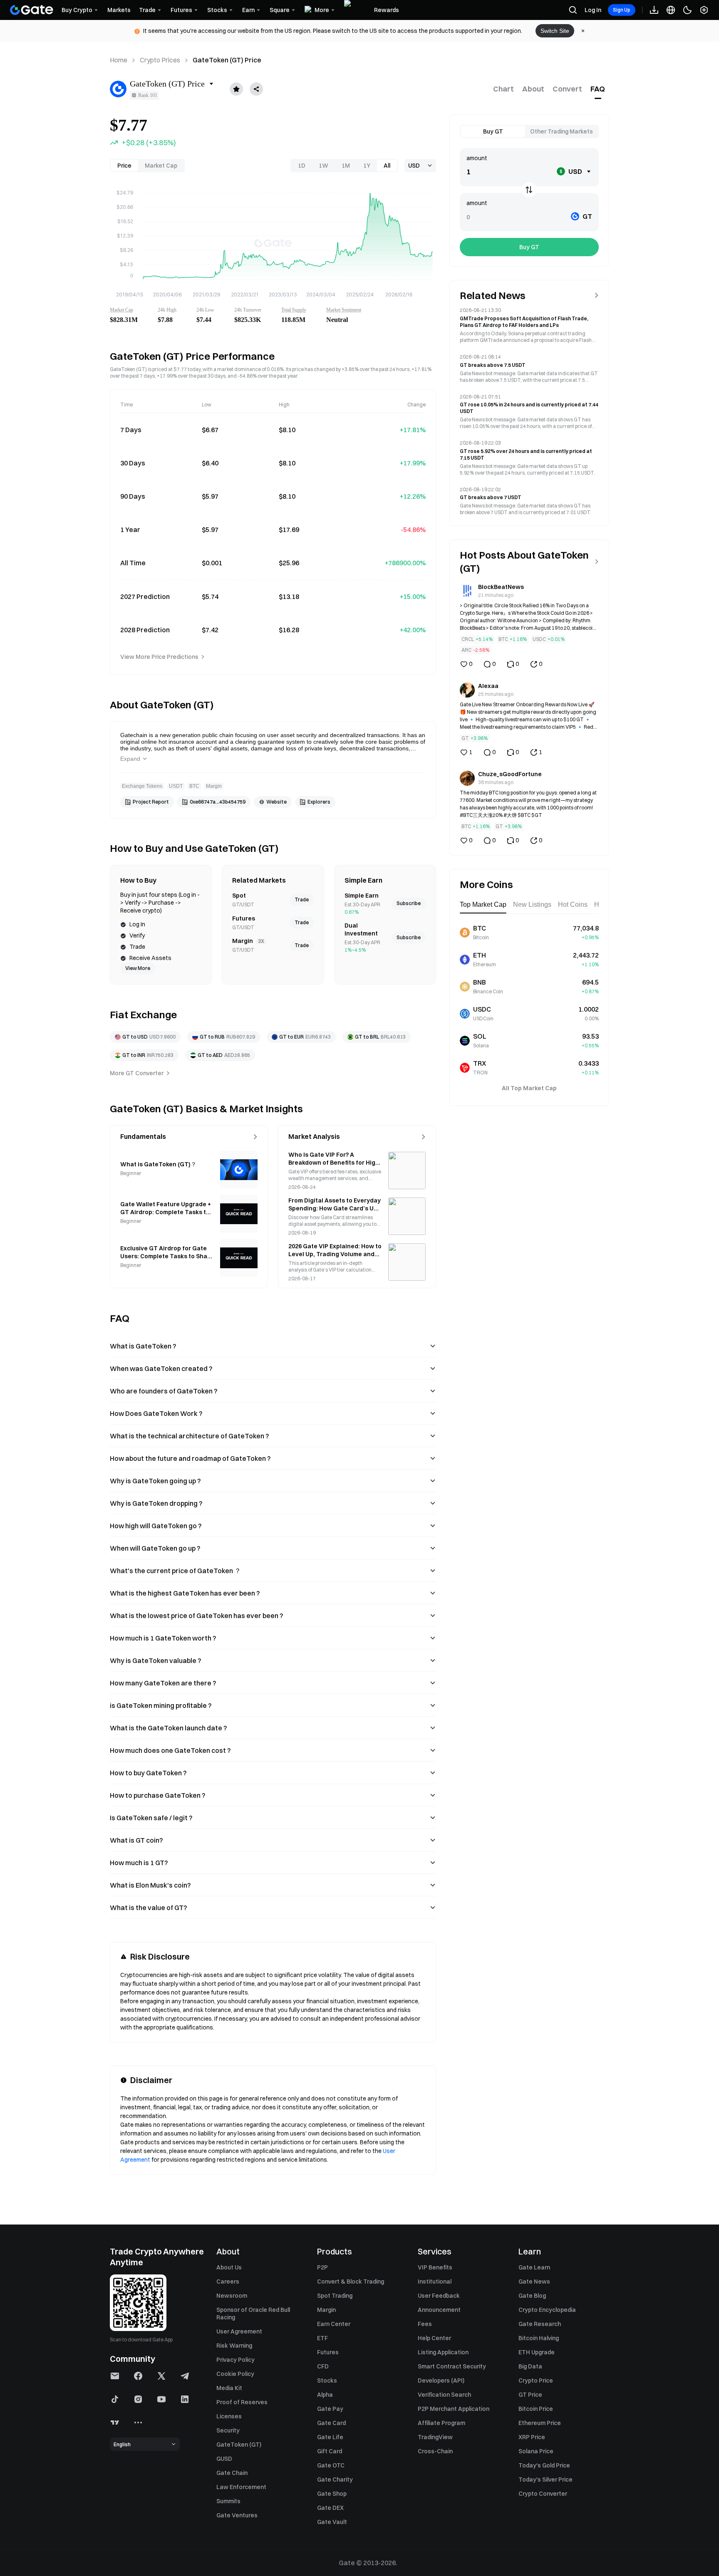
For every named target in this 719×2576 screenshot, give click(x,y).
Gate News (534, 2282)
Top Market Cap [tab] (483, 904)
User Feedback (439, 2296)
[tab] (503, 89)
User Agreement (239, 2331)
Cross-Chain (435, 2451)
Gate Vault (332, 2522)
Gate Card (331, 2423)
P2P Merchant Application (454, 2409)
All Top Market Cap (529, 1088)
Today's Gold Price (544, 2465)
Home (119, 60)
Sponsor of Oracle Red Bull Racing (253, 2314)
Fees (425, 2324)
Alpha (325, 2395)
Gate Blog (532, 2296)
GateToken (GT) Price (227, 60)
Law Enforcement (241, 2487)
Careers (228, 2282)
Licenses (229, 2416)
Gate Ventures (237, 2515)
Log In (593, 10)
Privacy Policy (236, 2360)
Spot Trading (335, 2296)
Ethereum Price (540, 2423)
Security (228, 2430)
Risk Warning (234, 2346)
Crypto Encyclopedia (547, 2310)
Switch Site (555, 31)
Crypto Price (536, 2381)
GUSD (224, 2459)
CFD (323, 2366)
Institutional (435, 2282)
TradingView (435, 2437)
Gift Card (330, 2451)
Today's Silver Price (545, 2479)
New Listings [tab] (532, 904)
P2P (322, 2267)
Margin (326, 2310)
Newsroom (232, 2296)
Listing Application (443, 2352)
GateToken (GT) (239, 2445)
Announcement (439, 2310)
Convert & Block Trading (351, 2282)
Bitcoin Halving (539, 2338)
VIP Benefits (435, 2267)
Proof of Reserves (242, 2402)
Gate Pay (330, 2409)
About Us (229, 2267)
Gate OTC (331, 2465)
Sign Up (622, 10)
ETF (322, 2338)
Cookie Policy (235, 2374)
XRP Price (532, 2437)
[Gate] (32, 10)
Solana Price (536, 2451)
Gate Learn (534, 2267)
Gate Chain (232, 2473)
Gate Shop (332, 2494)
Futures (328, 2352)
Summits (228, 2501)
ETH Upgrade (537, 2352)
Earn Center (334, 2324)
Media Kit (229, 2388)
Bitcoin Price (536, 2409)
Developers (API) (441, 2381)
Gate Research (540, 2324)
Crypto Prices (160, 60)
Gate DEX (330, 2508)
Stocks (327, 2381)
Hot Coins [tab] (573, 904)
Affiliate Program (441, 2423)
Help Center (434, 2338)
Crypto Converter (543, 2494)
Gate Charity (335, 2479)
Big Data (530, 2366)
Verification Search (444, 2395)
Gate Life (330, 2437)
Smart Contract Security (452, 2366)
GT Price (530, 2395)
